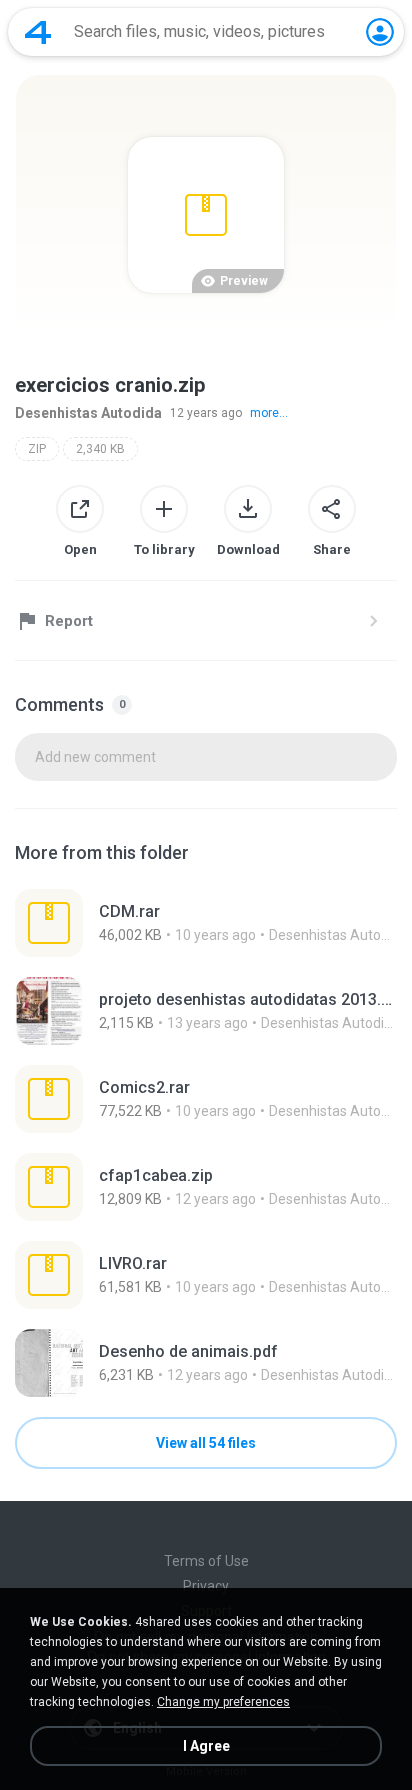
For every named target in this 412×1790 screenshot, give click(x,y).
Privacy (206, 1586)
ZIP (37, 449)
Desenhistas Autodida (88, 413)
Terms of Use (206, 1561)
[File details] (206, 923)
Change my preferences (223, 1702)
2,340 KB (100, 449)
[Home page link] (38, 32)
